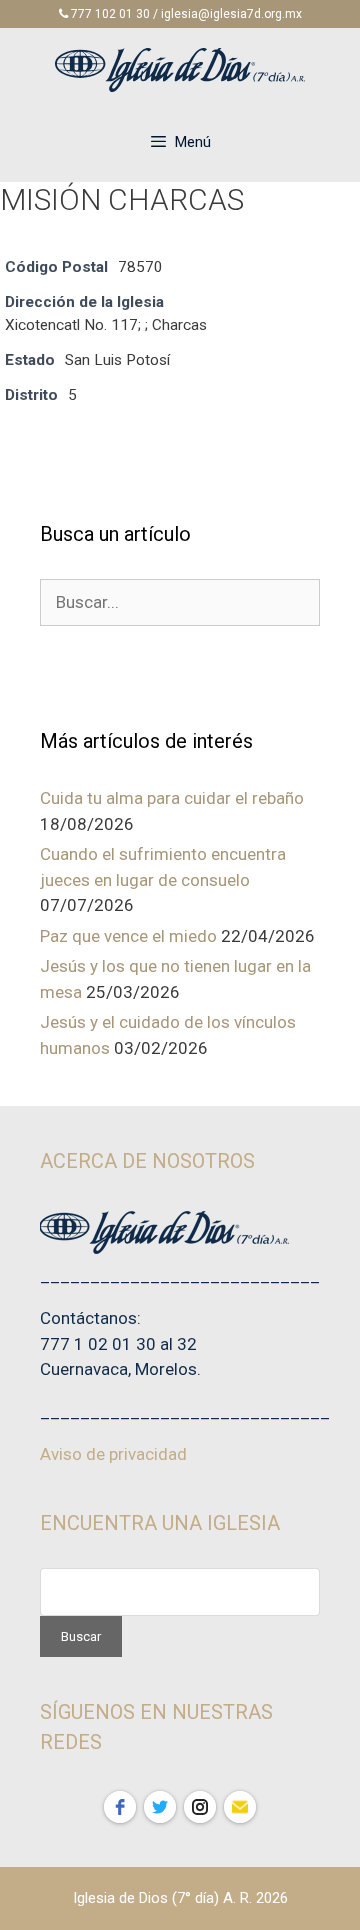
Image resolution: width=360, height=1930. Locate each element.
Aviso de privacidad (113, 1454)
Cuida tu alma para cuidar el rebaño (172, 798)
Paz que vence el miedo (128, 936)
